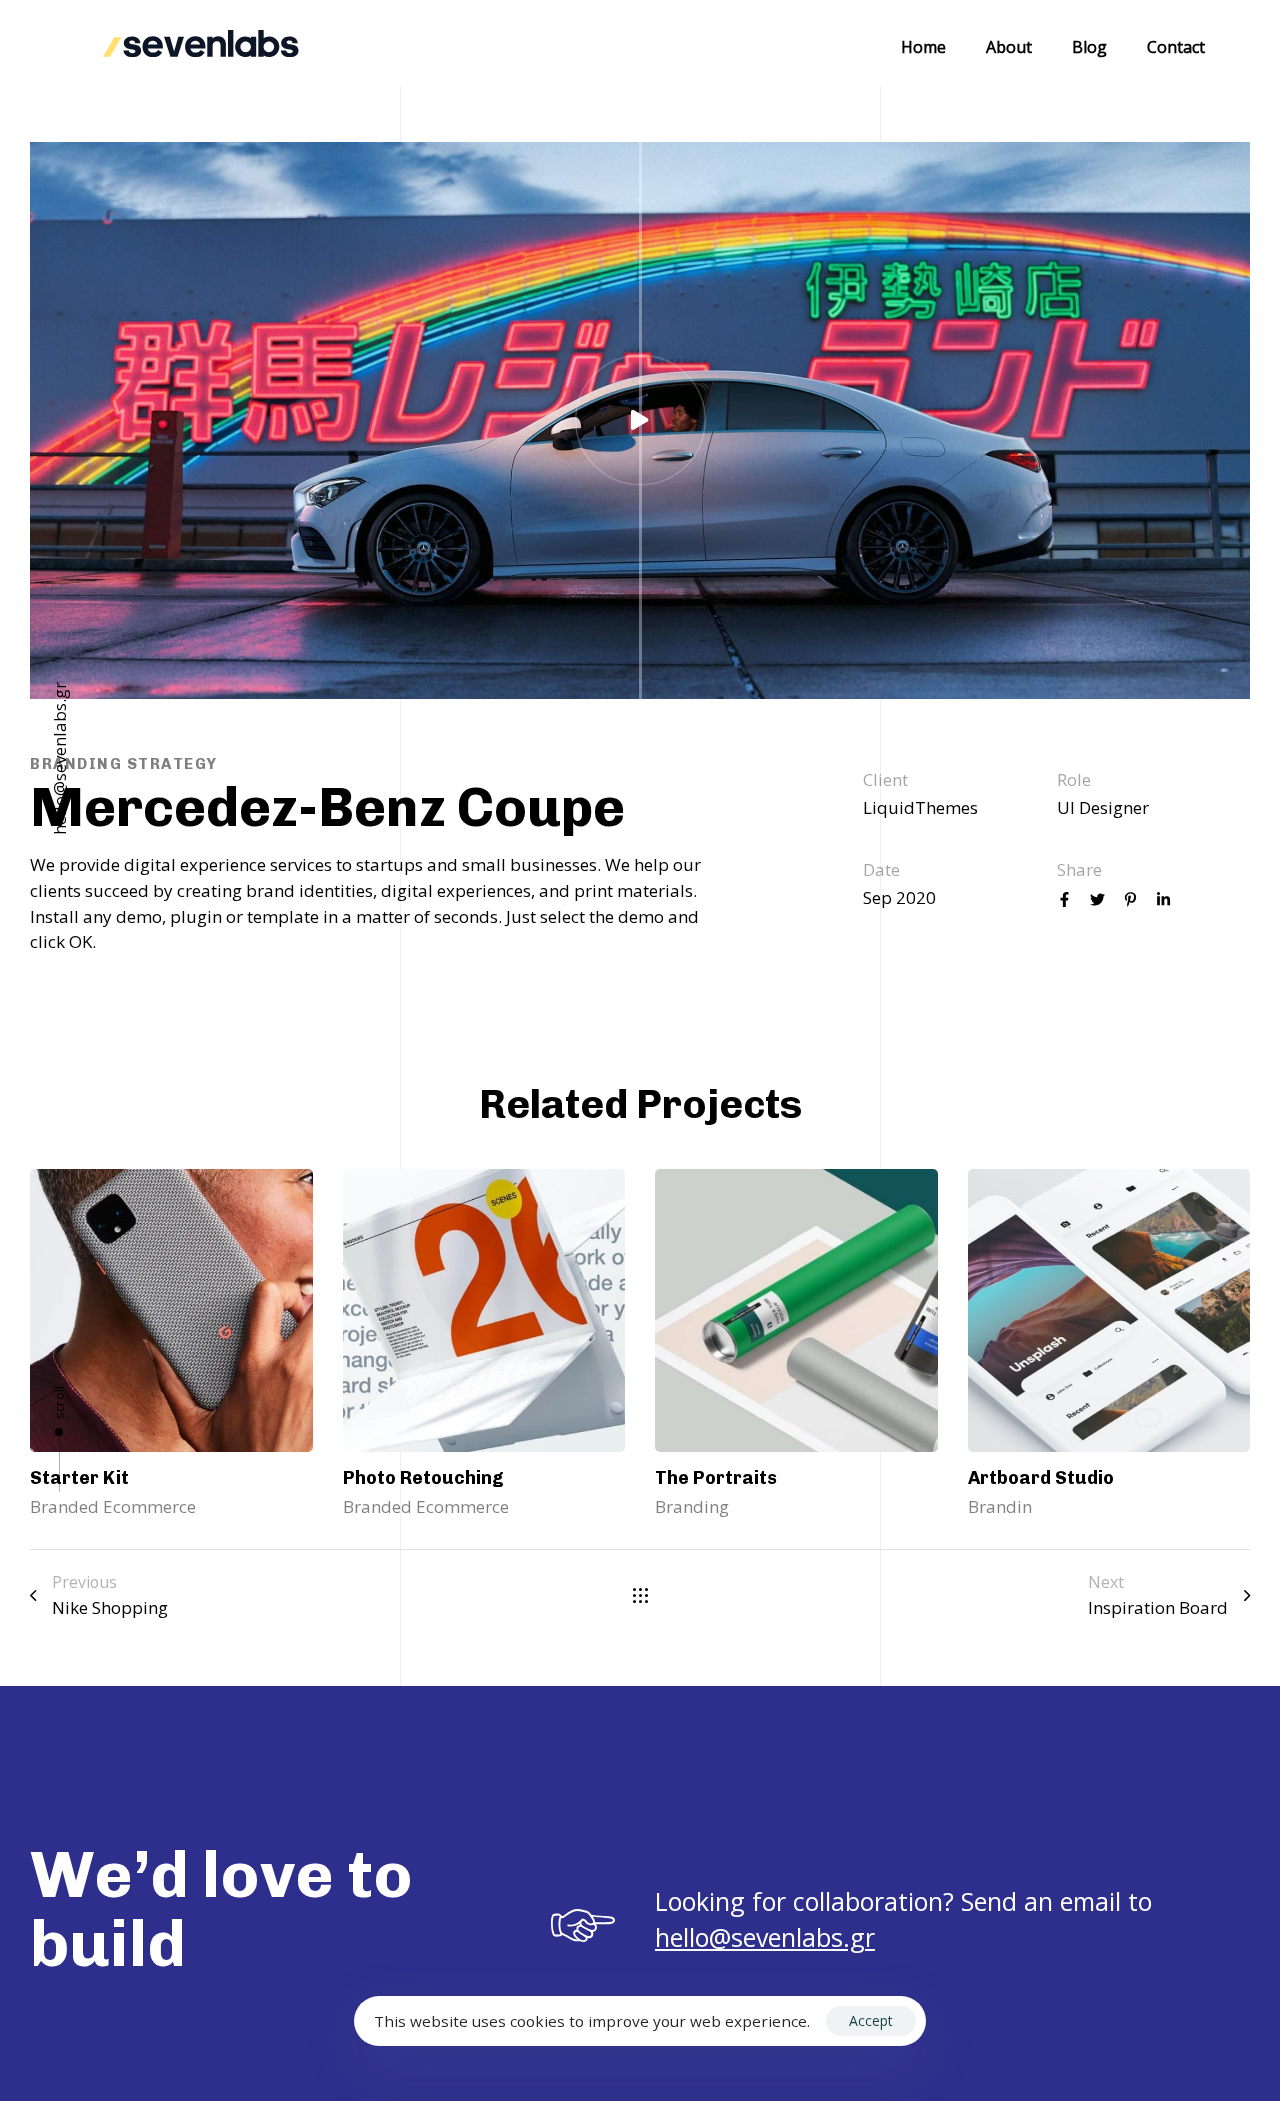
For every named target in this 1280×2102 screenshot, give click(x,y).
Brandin (1000, 1506)
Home (923, 47)
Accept (871, 2020)
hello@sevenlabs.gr (59, 758)
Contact (1176, 47)
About (1009, 47)
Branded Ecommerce (113, 1506)
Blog (1089, 47)
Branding (692, 1506)
